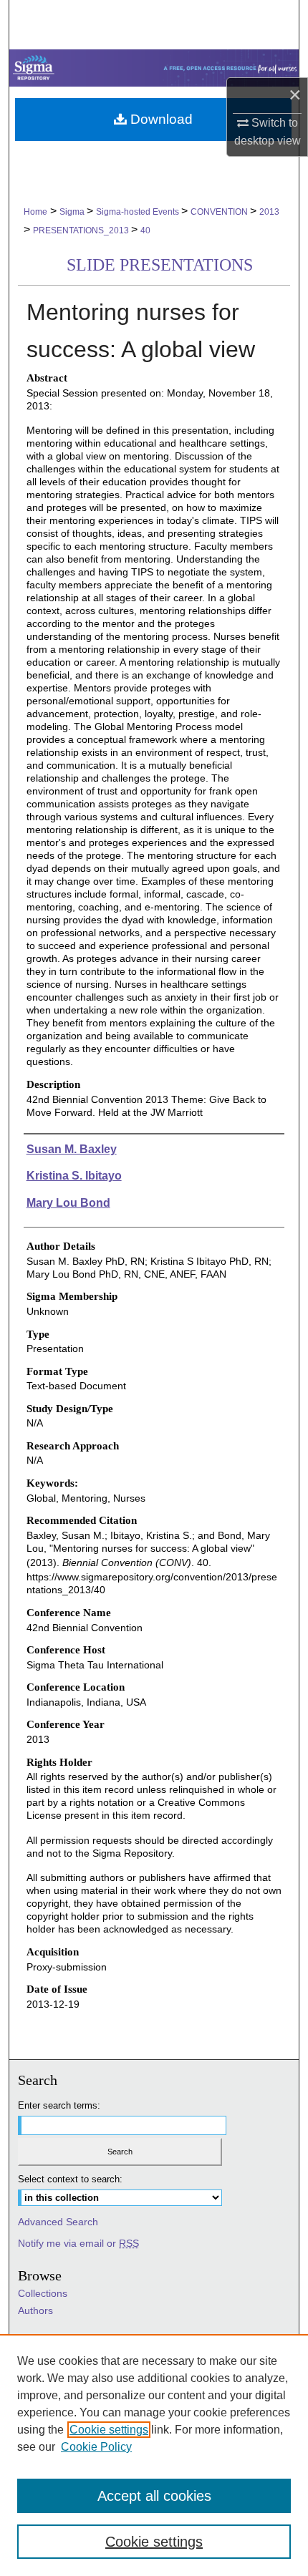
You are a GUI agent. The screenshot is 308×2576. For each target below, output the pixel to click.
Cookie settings (109, 2430)
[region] (154, 2455)
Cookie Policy (96, 2447)
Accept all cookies (154, 2496)
